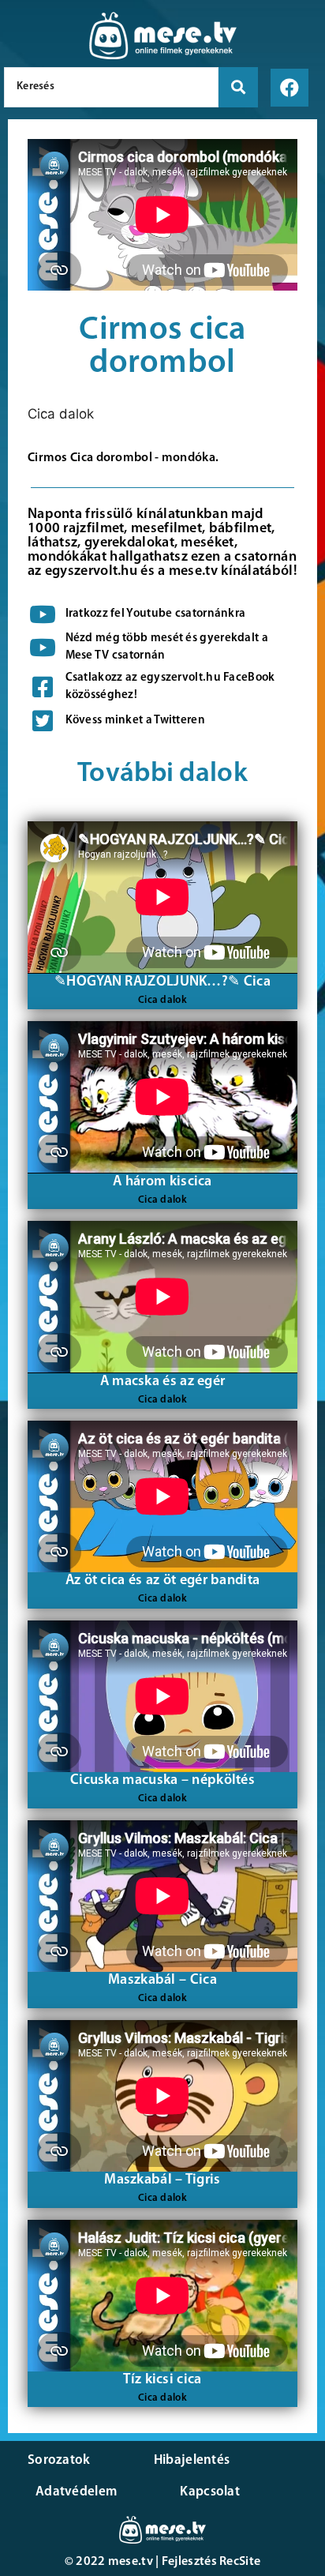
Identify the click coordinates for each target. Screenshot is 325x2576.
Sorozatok (59, 2460)
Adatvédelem (76, 2492)
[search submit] (238, 87)
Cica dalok (61, 414)
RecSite (240, 2562)
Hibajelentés (192, 2460)
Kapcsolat (210, 2492)
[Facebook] (290, 88)
